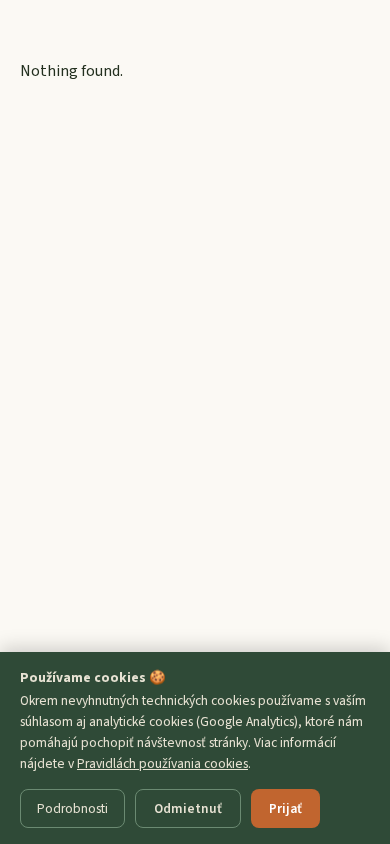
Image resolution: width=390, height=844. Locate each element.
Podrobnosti (72, 808)
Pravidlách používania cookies (162, 763)
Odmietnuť (188, 808)
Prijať (285, 808)
